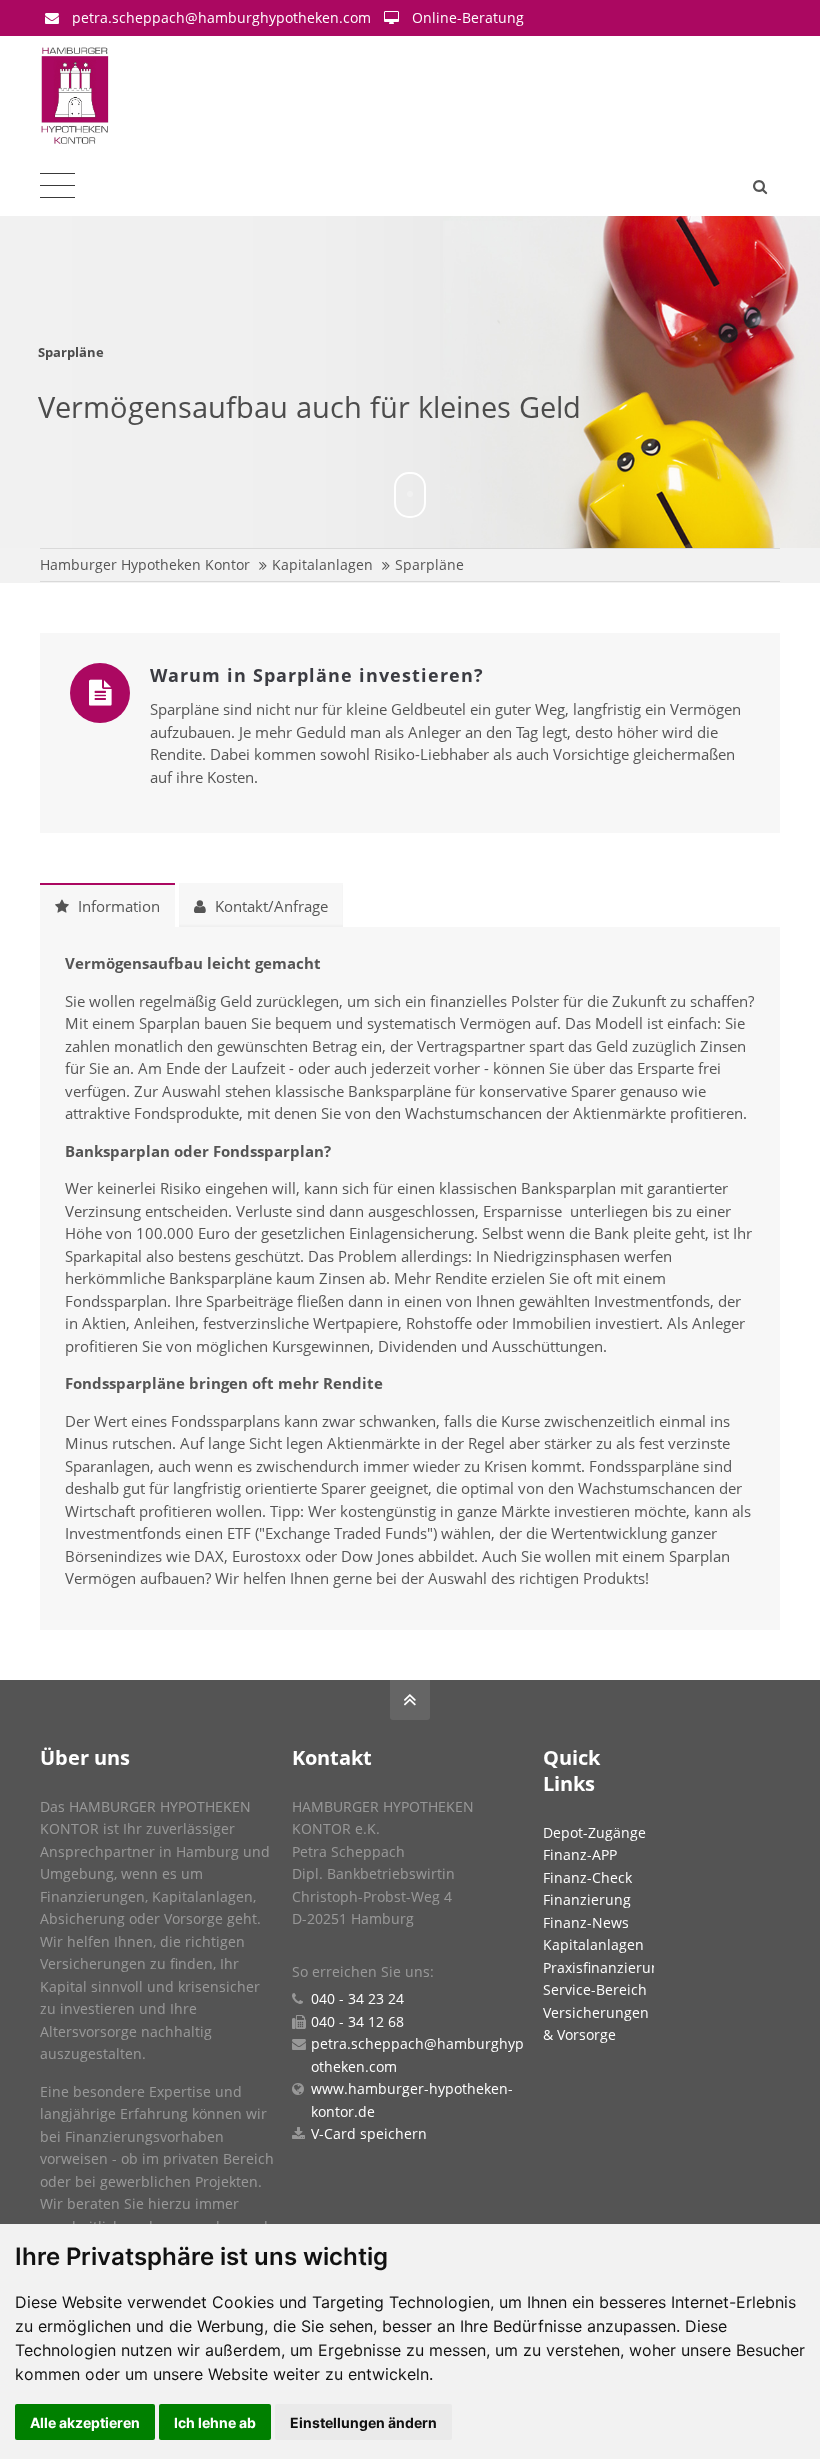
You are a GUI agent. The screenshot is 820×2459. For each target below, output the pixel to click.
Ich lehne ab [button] (215, 2422)
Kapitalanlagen (322, 564)
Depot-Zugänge (594, 1832)
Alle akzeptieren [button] (85, 2422)
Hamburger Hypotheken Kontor (145, 564)
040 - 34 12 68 (357, 2021)
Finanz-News (586, 1922)
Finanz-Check (587, 1877)
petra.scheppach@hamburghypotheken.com (221, 17)
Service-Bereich (595, 1989)
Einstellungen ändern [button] (363, 2422)
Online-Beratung (468, 17)
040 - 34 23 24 (357, 1998)
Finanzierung (587, 1899)
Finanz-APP (580, 1854)
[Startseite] (152, 96)
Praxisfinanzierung (605, 1967)
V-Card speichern (369, 2133)
